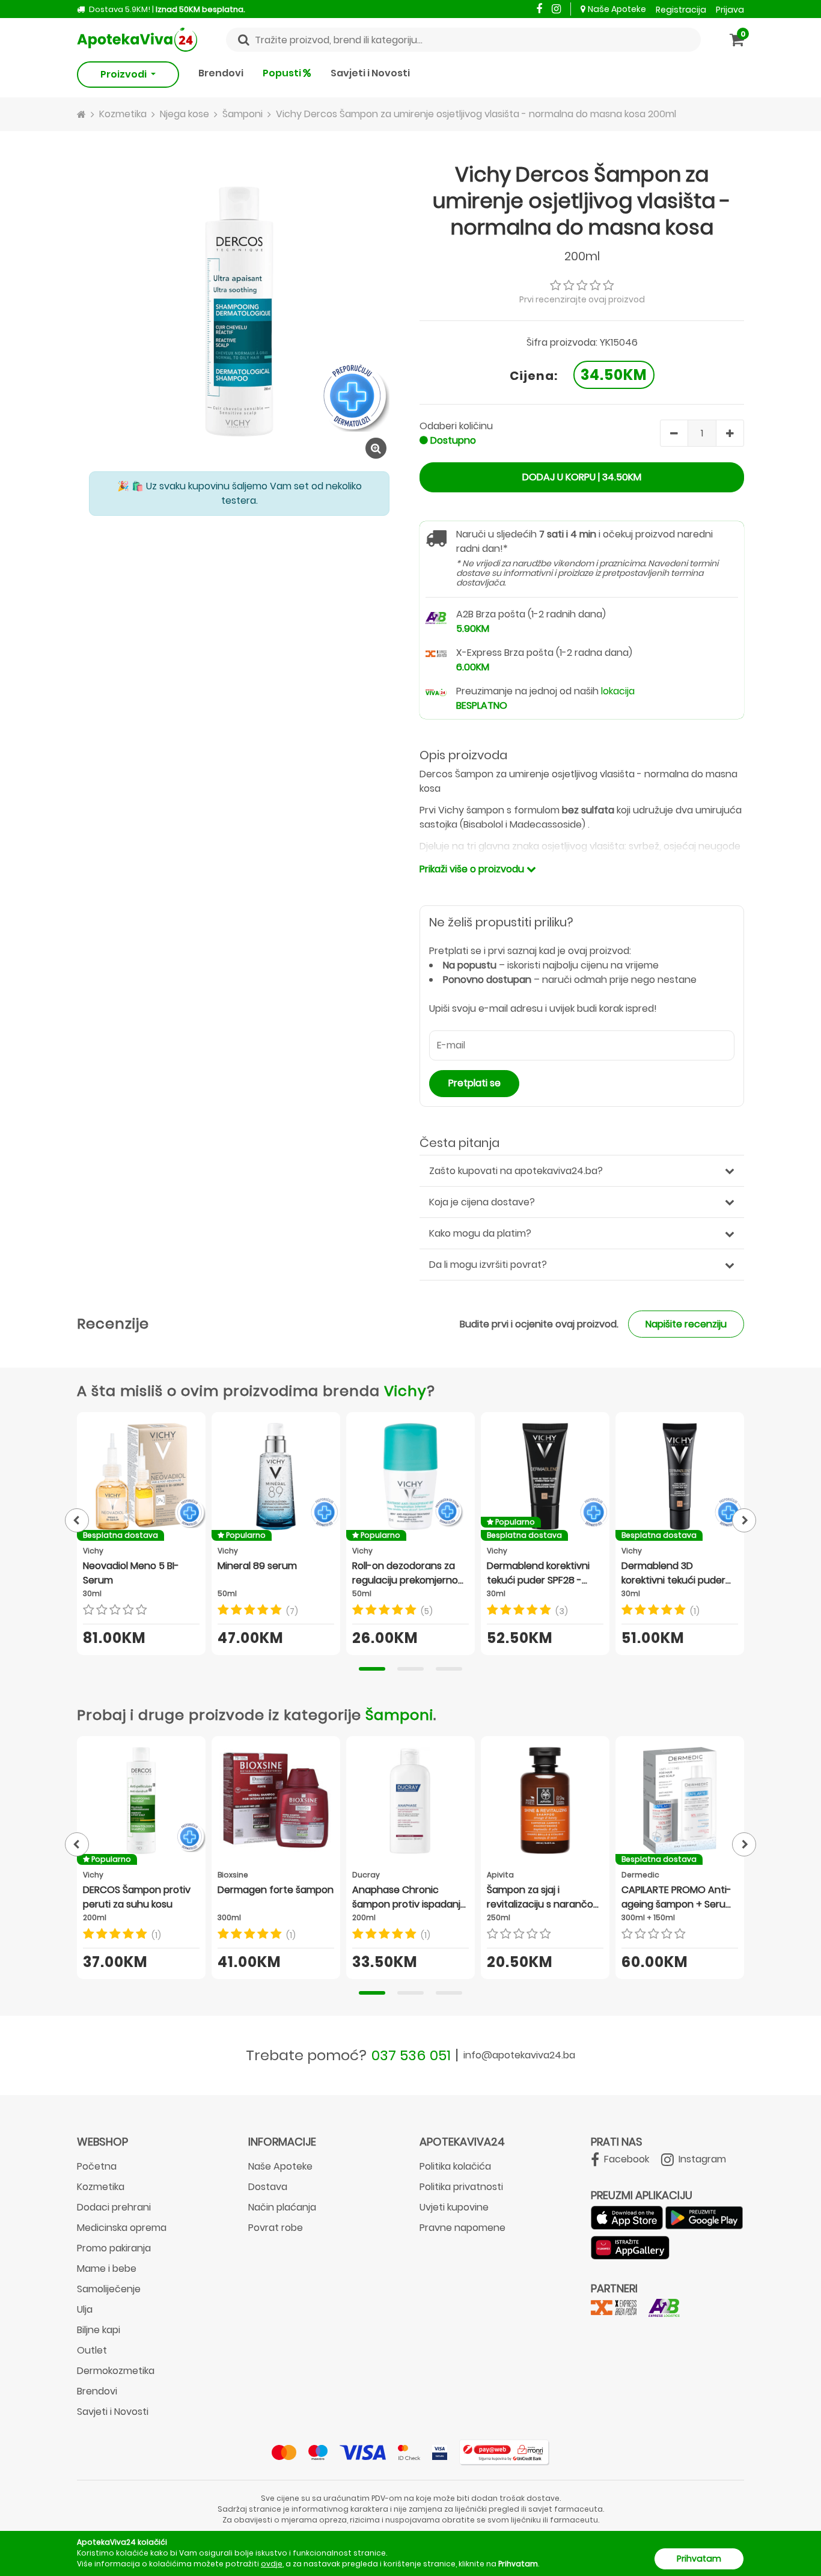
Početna (97, 2166)
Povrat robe (276, 2228)
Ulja (85, 2309)
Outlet (92, 2350)
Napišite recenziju (686, 1324)
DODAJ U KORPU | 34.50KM (582, 477)
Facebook (625, 2159)
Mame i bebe (107, 2269)
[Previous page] (77, 1520)
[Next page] (744, 1520)
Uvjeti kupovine (454, 2207)
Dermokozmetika (116, 2371)
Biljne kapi (99, 2330)
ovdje (272, 2564)
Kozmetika (101, 2187)
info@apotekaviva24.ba (519, 2055)
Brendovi (221, 73)
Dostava (268, 2187)
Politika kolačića (455, 2166)
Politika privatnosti (461, 2187)
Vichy (405, 1391)
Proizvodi (124, 74)
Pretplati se (475, 1083)
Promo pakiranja (114, 2248)
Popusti (283, 73)
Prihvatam (699, 2559)
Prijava (730, 10)
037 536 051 (411, 2055)
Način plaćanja (282, 2207)
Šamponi (399, 1715)
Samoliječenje (109, 2289)
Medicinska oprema (122, 2228)
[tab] (372, 1669)
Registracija (681, 10)
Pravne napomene (462, 2228)
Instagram (701, 2159)
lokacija (618, 691)
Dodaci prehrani (114, 2207)
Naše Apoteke (617, 9)
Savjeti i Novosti (370, 73)
